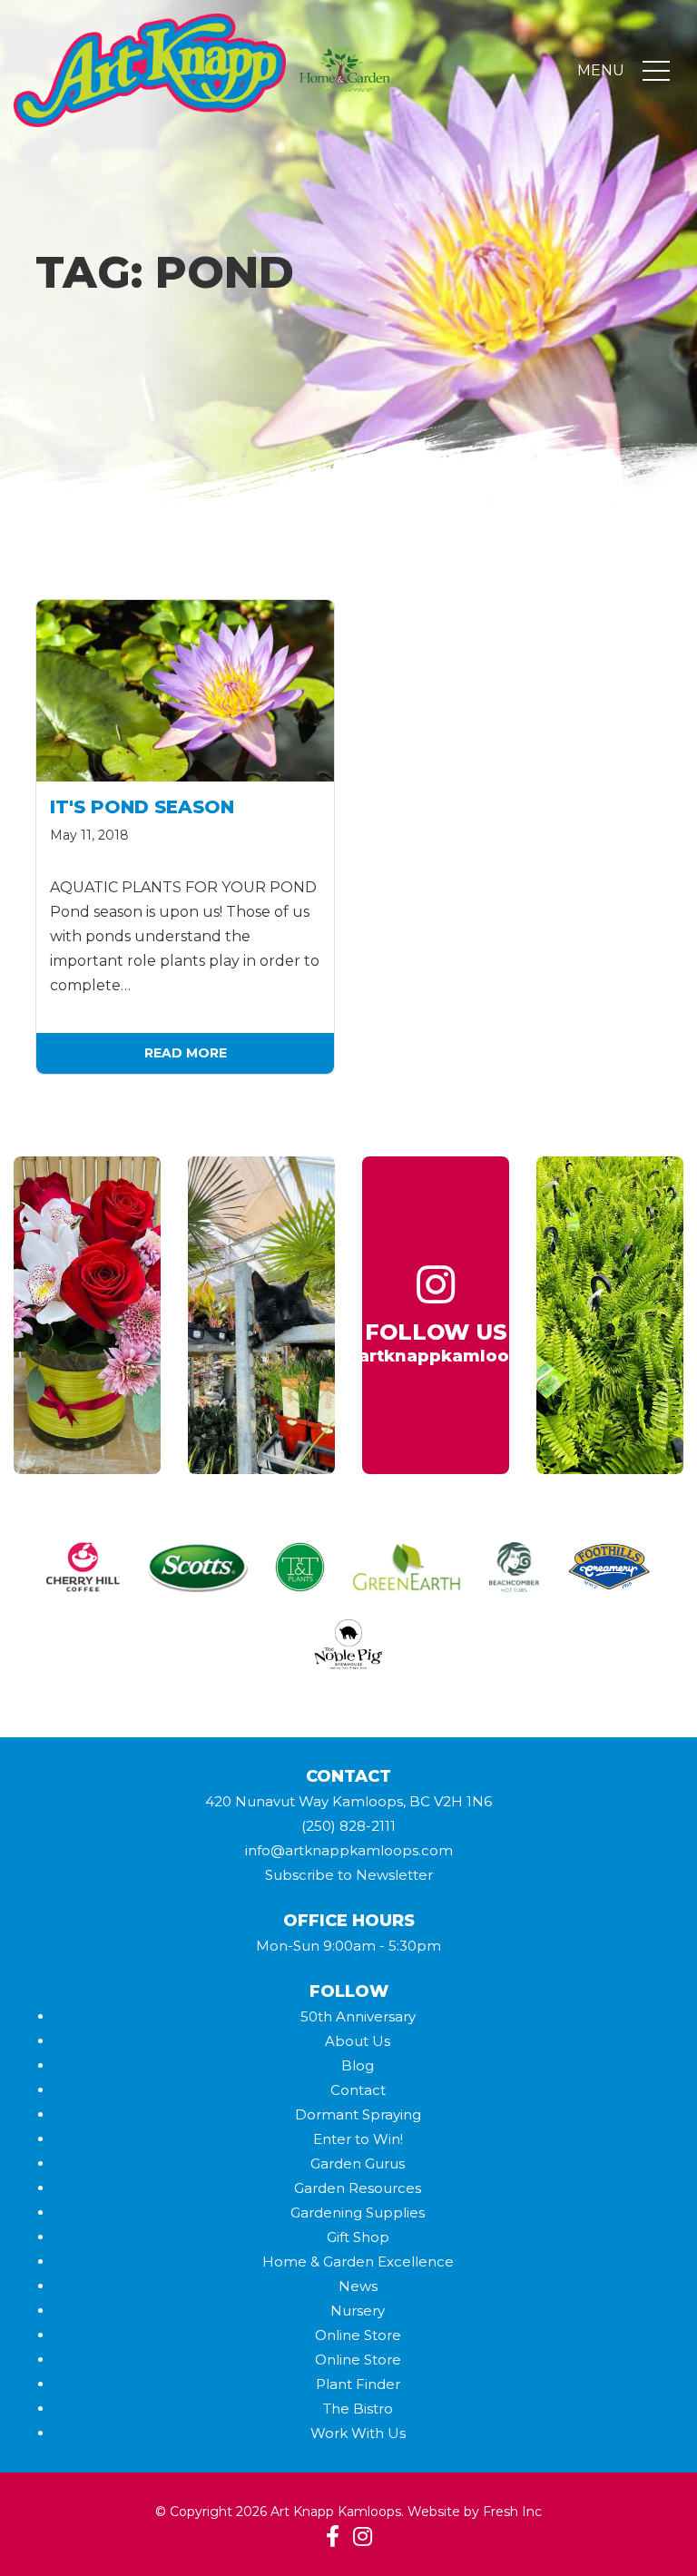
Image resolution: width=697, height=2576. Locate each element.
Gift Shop (358, 2237)
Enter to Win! (358, 2139)
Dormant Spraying (358, 2114)
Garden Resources (358, 2188)
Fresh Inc (512, 2512)
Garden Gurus (358, 2163)
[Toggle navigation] (656, 71)
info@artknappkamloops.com (349, 1850)
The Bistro (358, 2409)
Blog (358, 2065)
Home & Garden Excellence (358, 2261)
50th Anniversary (358, 2016)
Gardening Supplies (358, 2212)
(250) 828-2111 (348, 1826)
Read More (186, 1053)
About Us (358, 2041)
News (358, 2286)
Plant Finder (358, 2384)
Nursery (358, 2311)
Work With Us (358, 2433)
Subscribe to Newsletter (349, 1875)
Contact (358, 2090)
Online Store (358, 2335)
